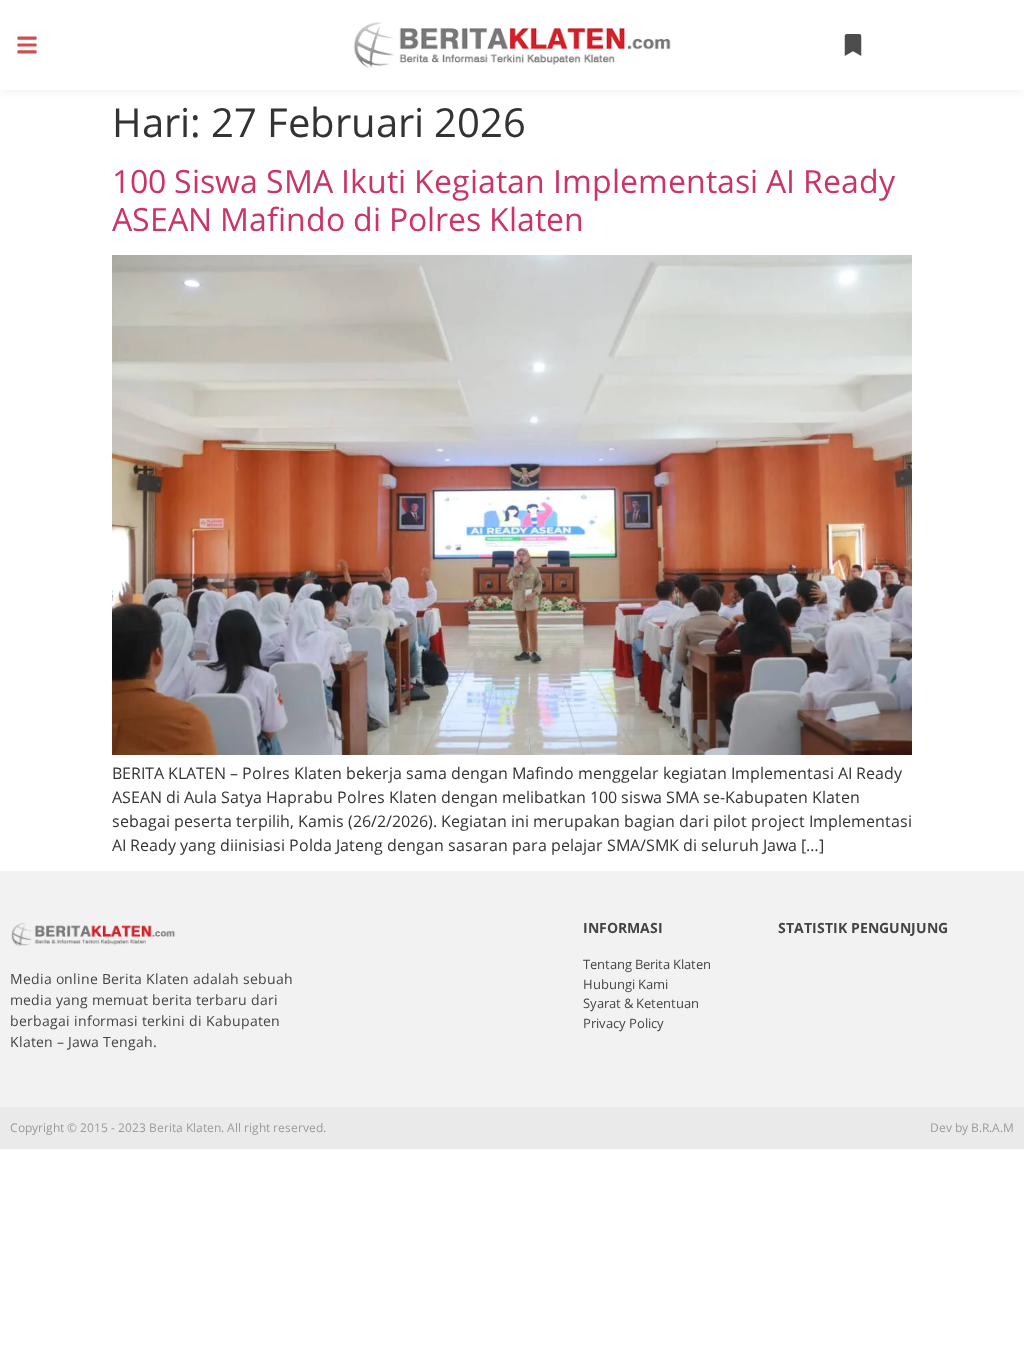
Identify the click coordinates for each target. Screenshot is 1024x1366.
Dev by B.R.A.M (972, 1127)
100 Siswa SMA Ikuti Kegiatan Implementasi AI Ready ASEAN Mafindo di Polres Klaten (503, 199)
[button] (26, 45)
